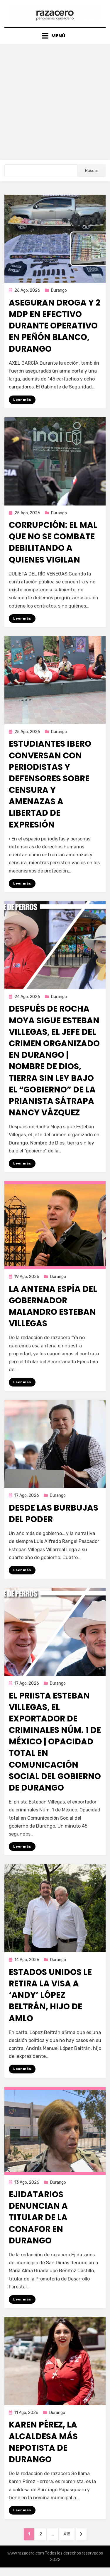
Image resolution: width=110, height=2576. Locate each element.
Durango (59, 290)
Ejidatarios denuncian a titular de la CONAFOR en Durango (38, 2218)
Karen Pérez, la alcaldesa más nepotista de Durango (43, 2442)
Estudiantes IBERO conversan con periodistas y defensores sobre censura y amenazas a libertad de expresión (50, 784)
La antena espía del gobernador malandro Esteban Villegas (53, 1306)
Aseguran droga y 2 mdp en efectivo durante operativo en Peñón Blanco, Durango (55, 326)
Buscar (92, 171)
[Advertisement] (55, 102)
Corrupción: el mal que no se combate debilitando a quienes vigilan (53, 542)
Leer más (22, 400)
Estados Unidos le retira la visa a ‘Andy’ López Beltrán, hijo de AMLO (50, 1995)
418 (69, 2534)
